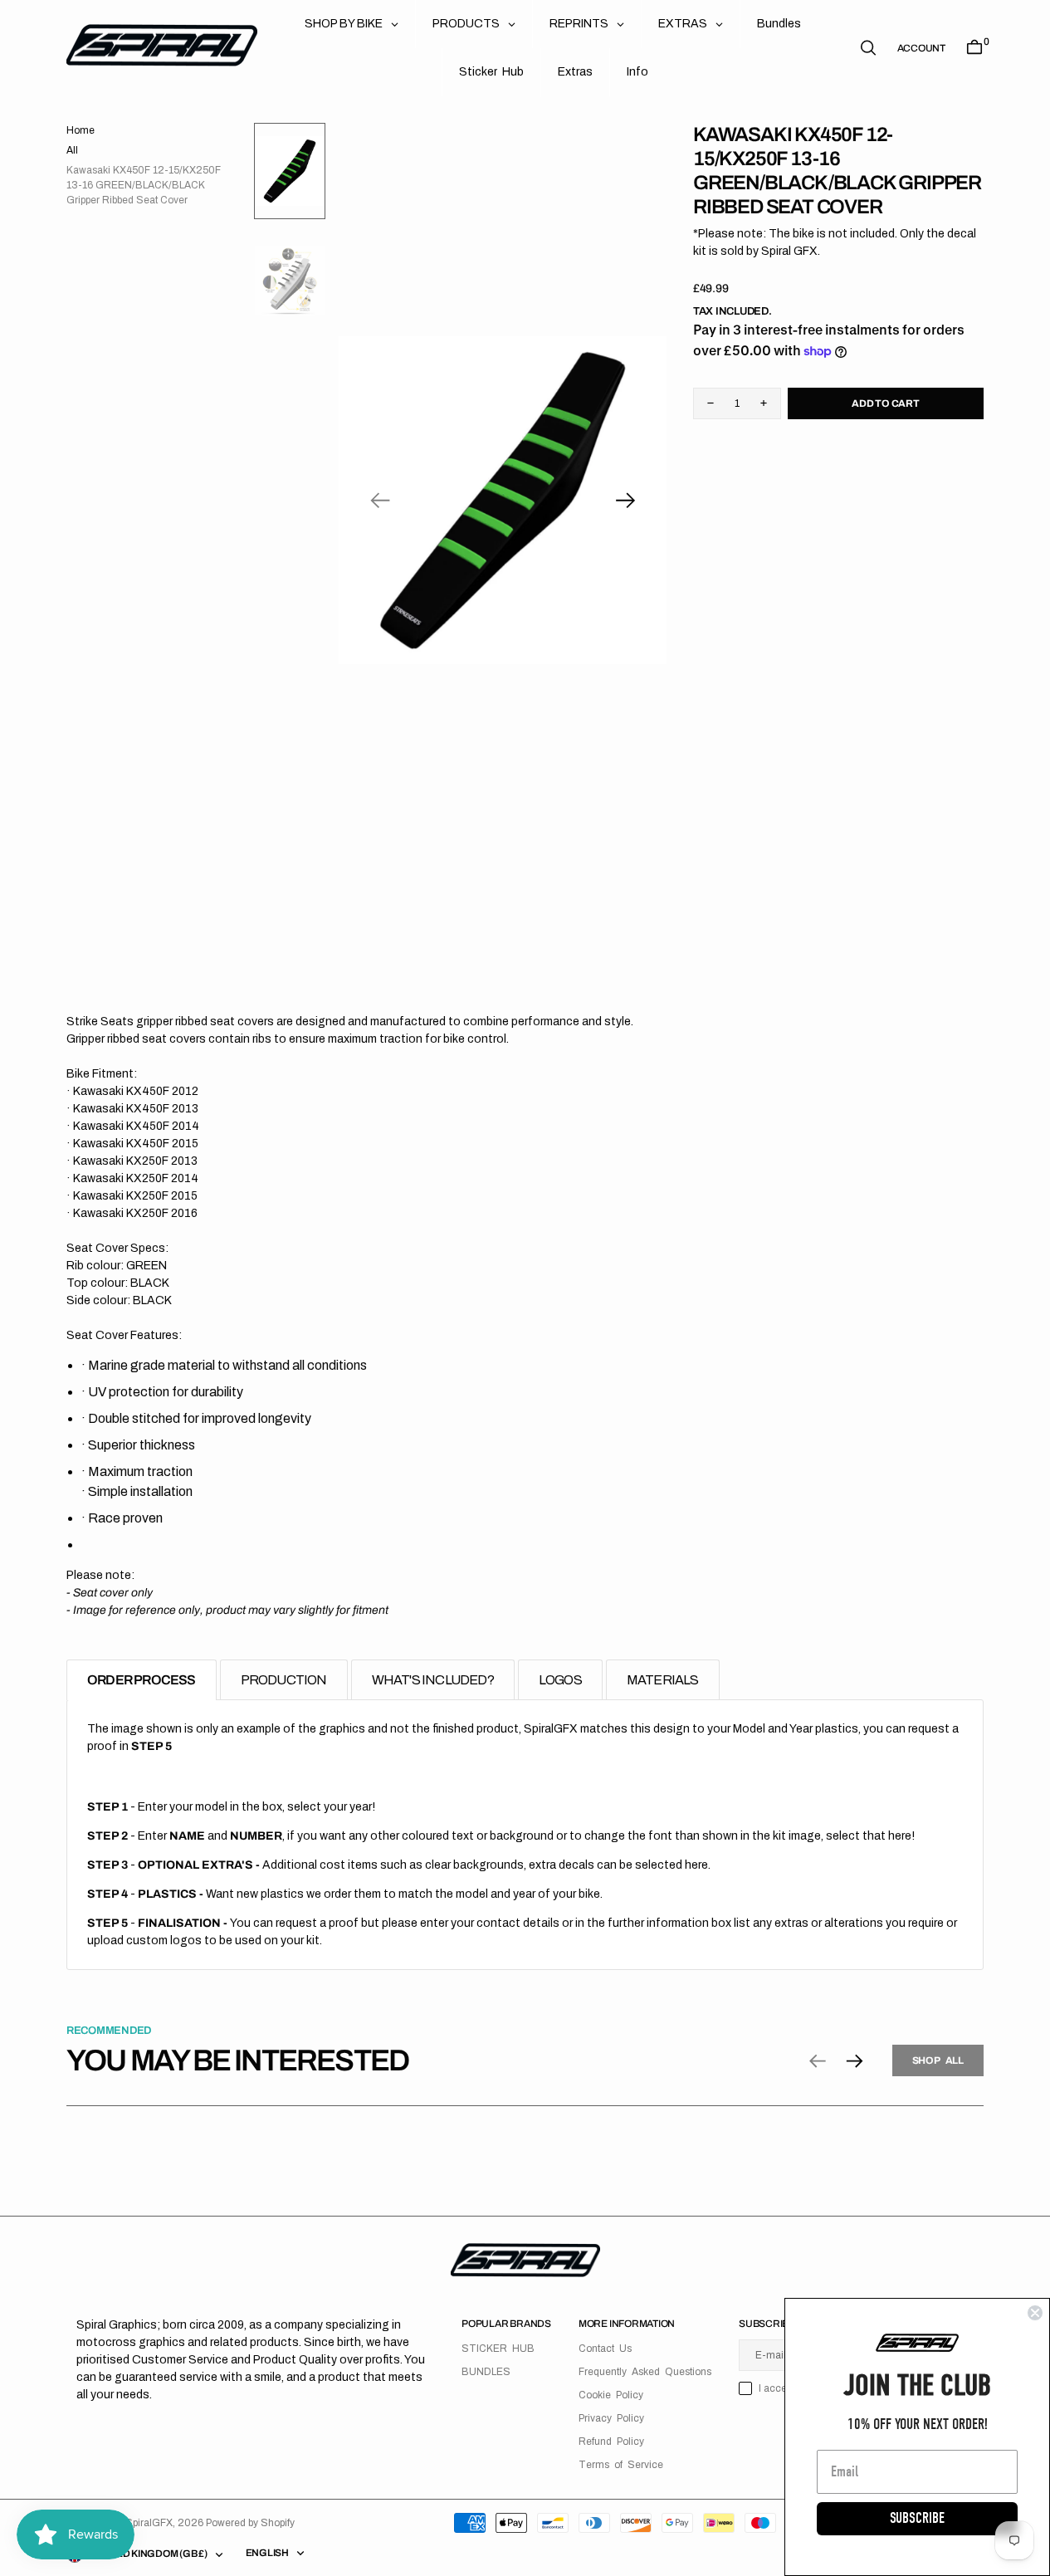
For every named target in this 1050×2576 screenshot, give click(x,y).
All (72, 150)
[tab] (142, 1680)
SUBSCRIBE (917, 2518)
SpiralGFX (149, 2523)
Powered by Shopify (250, 2523)
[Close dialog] (1035, 2313)
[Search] (868, 48)
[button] (921, 48)
